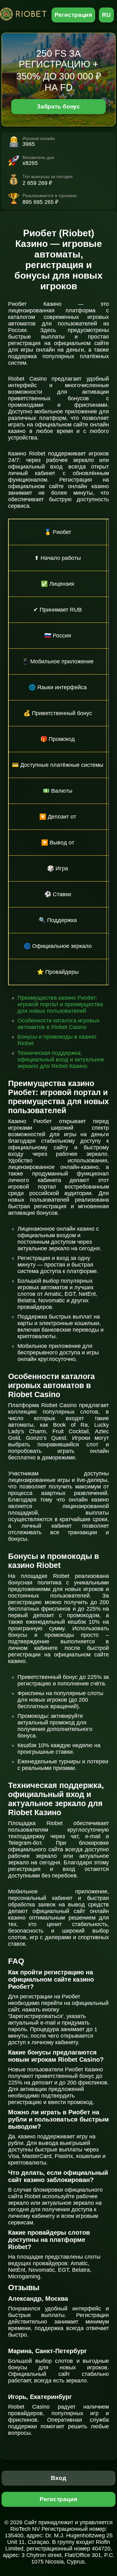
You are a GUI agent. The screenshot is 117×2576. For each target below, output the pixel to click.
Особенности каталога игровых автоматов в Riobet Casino (58, 1024)
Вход (58, 2478)
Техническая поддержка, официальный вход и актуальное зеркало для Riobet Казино (61, 1060)
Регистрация (73, 15)
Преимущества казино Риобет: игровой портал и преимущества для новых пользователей (60, 1004)
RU (106, 15)
